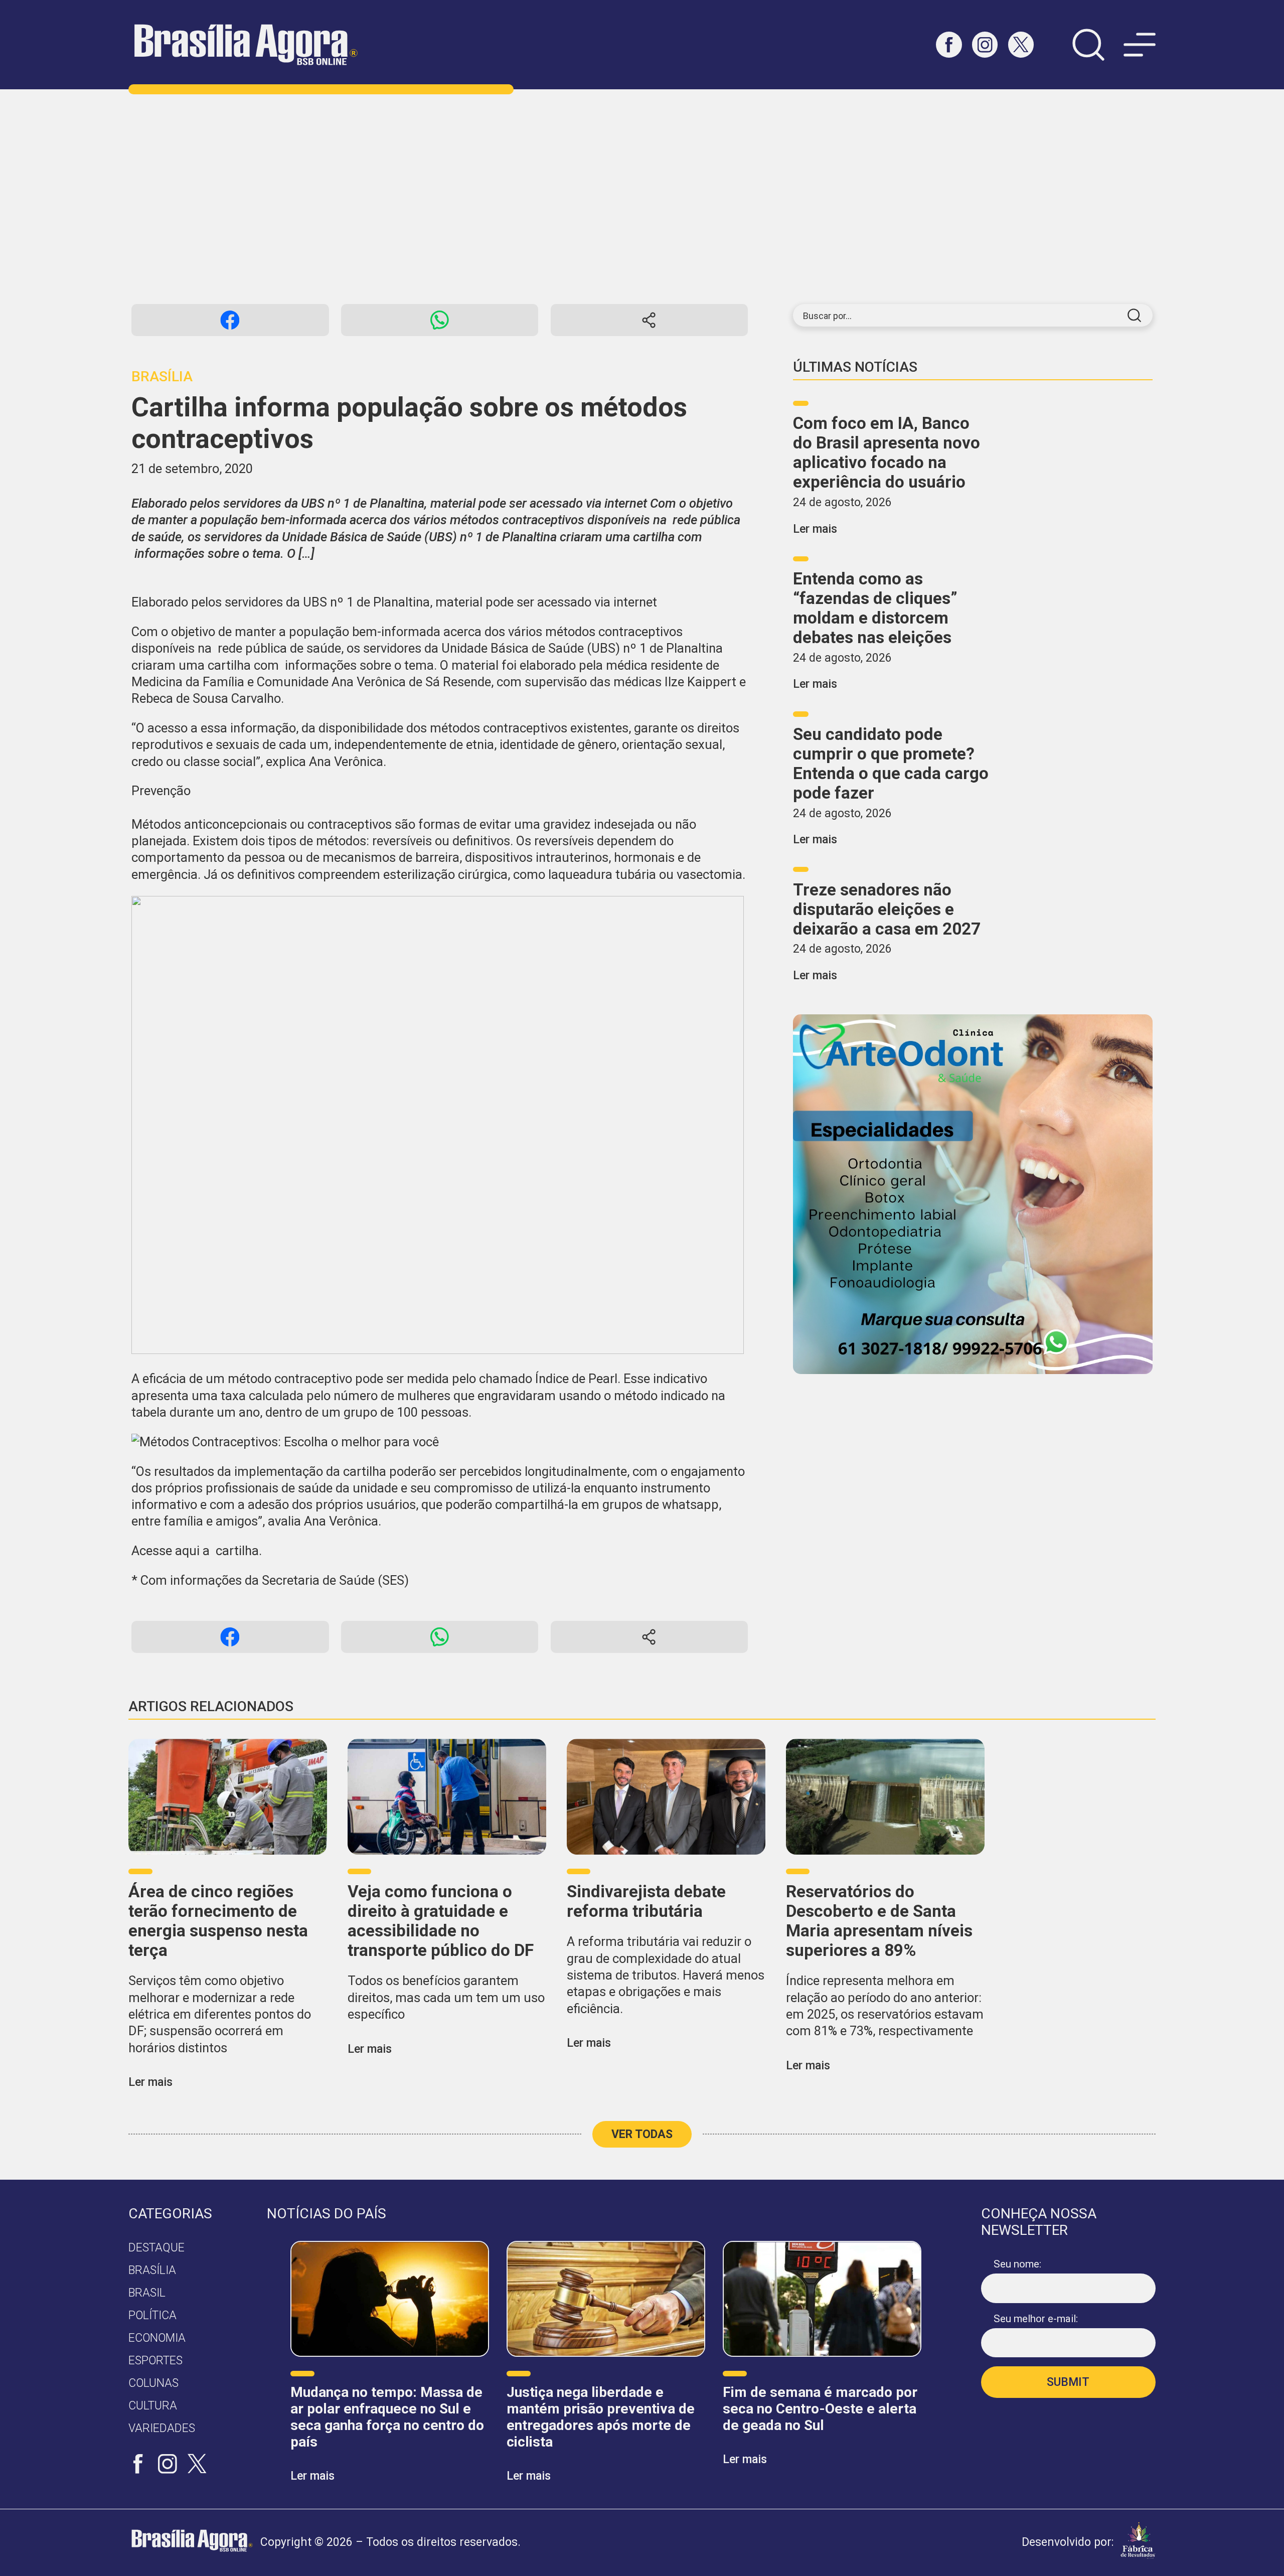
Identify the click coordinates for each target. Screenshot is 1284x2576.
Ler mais (815, 529)
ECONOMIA (157, 2338)
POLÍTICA (152, 2315)
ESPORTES (155, 2361)
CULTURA (153, 2406)
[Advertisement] (642, 197)
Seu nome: (1017, 2264)
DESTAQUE (156, 2248)
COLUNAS (153, 2383)
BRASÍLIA (152, 2270)
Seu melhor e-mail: (1036, 2319)
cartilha (237, 1551)
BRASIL (147, 2293)
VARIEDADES (162, 2428)
